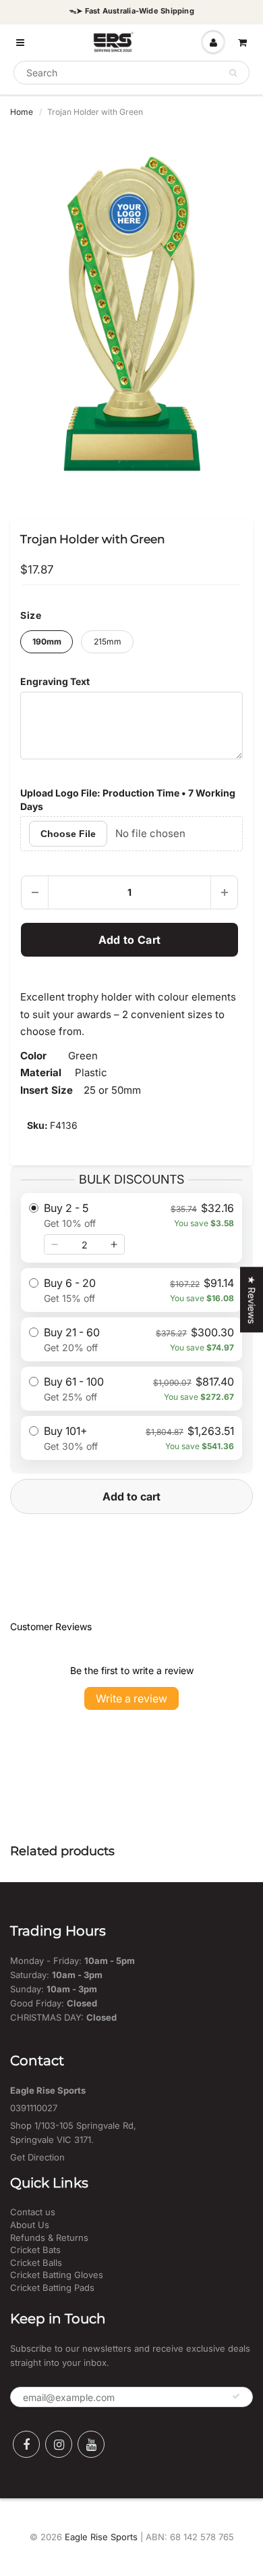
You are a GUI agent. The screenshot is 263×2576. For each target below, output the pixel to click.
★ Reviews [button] (252, 1299)
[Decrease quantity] (55, 1244)
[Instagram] (59, 2444)
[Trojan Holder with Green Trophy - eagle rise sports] (131, 313)
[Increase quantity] (114, 1244)
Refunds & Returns (49, 2238)
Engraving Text (55, 681)
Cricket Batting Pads (52, 2288)
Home (22, 112)
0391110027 (34, 2108)
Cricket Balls (36, 2263)
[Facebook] (26, 2444)
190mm (47, 641)
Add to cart (131, 1496)
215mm (108, 641)
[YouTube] (91, 2444)
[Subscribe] (236, 2396)
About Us (30, 2225)
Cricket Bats (35, 2250)
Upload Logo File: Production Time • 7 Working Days (128, 800)
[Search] (233, 73)
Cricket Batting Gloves (57, 2275)
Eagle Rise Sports (101, 2537)
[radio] (131, 1228)
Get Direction (37, 2157)
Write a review (131, 1698)
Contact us (33, 2212)
